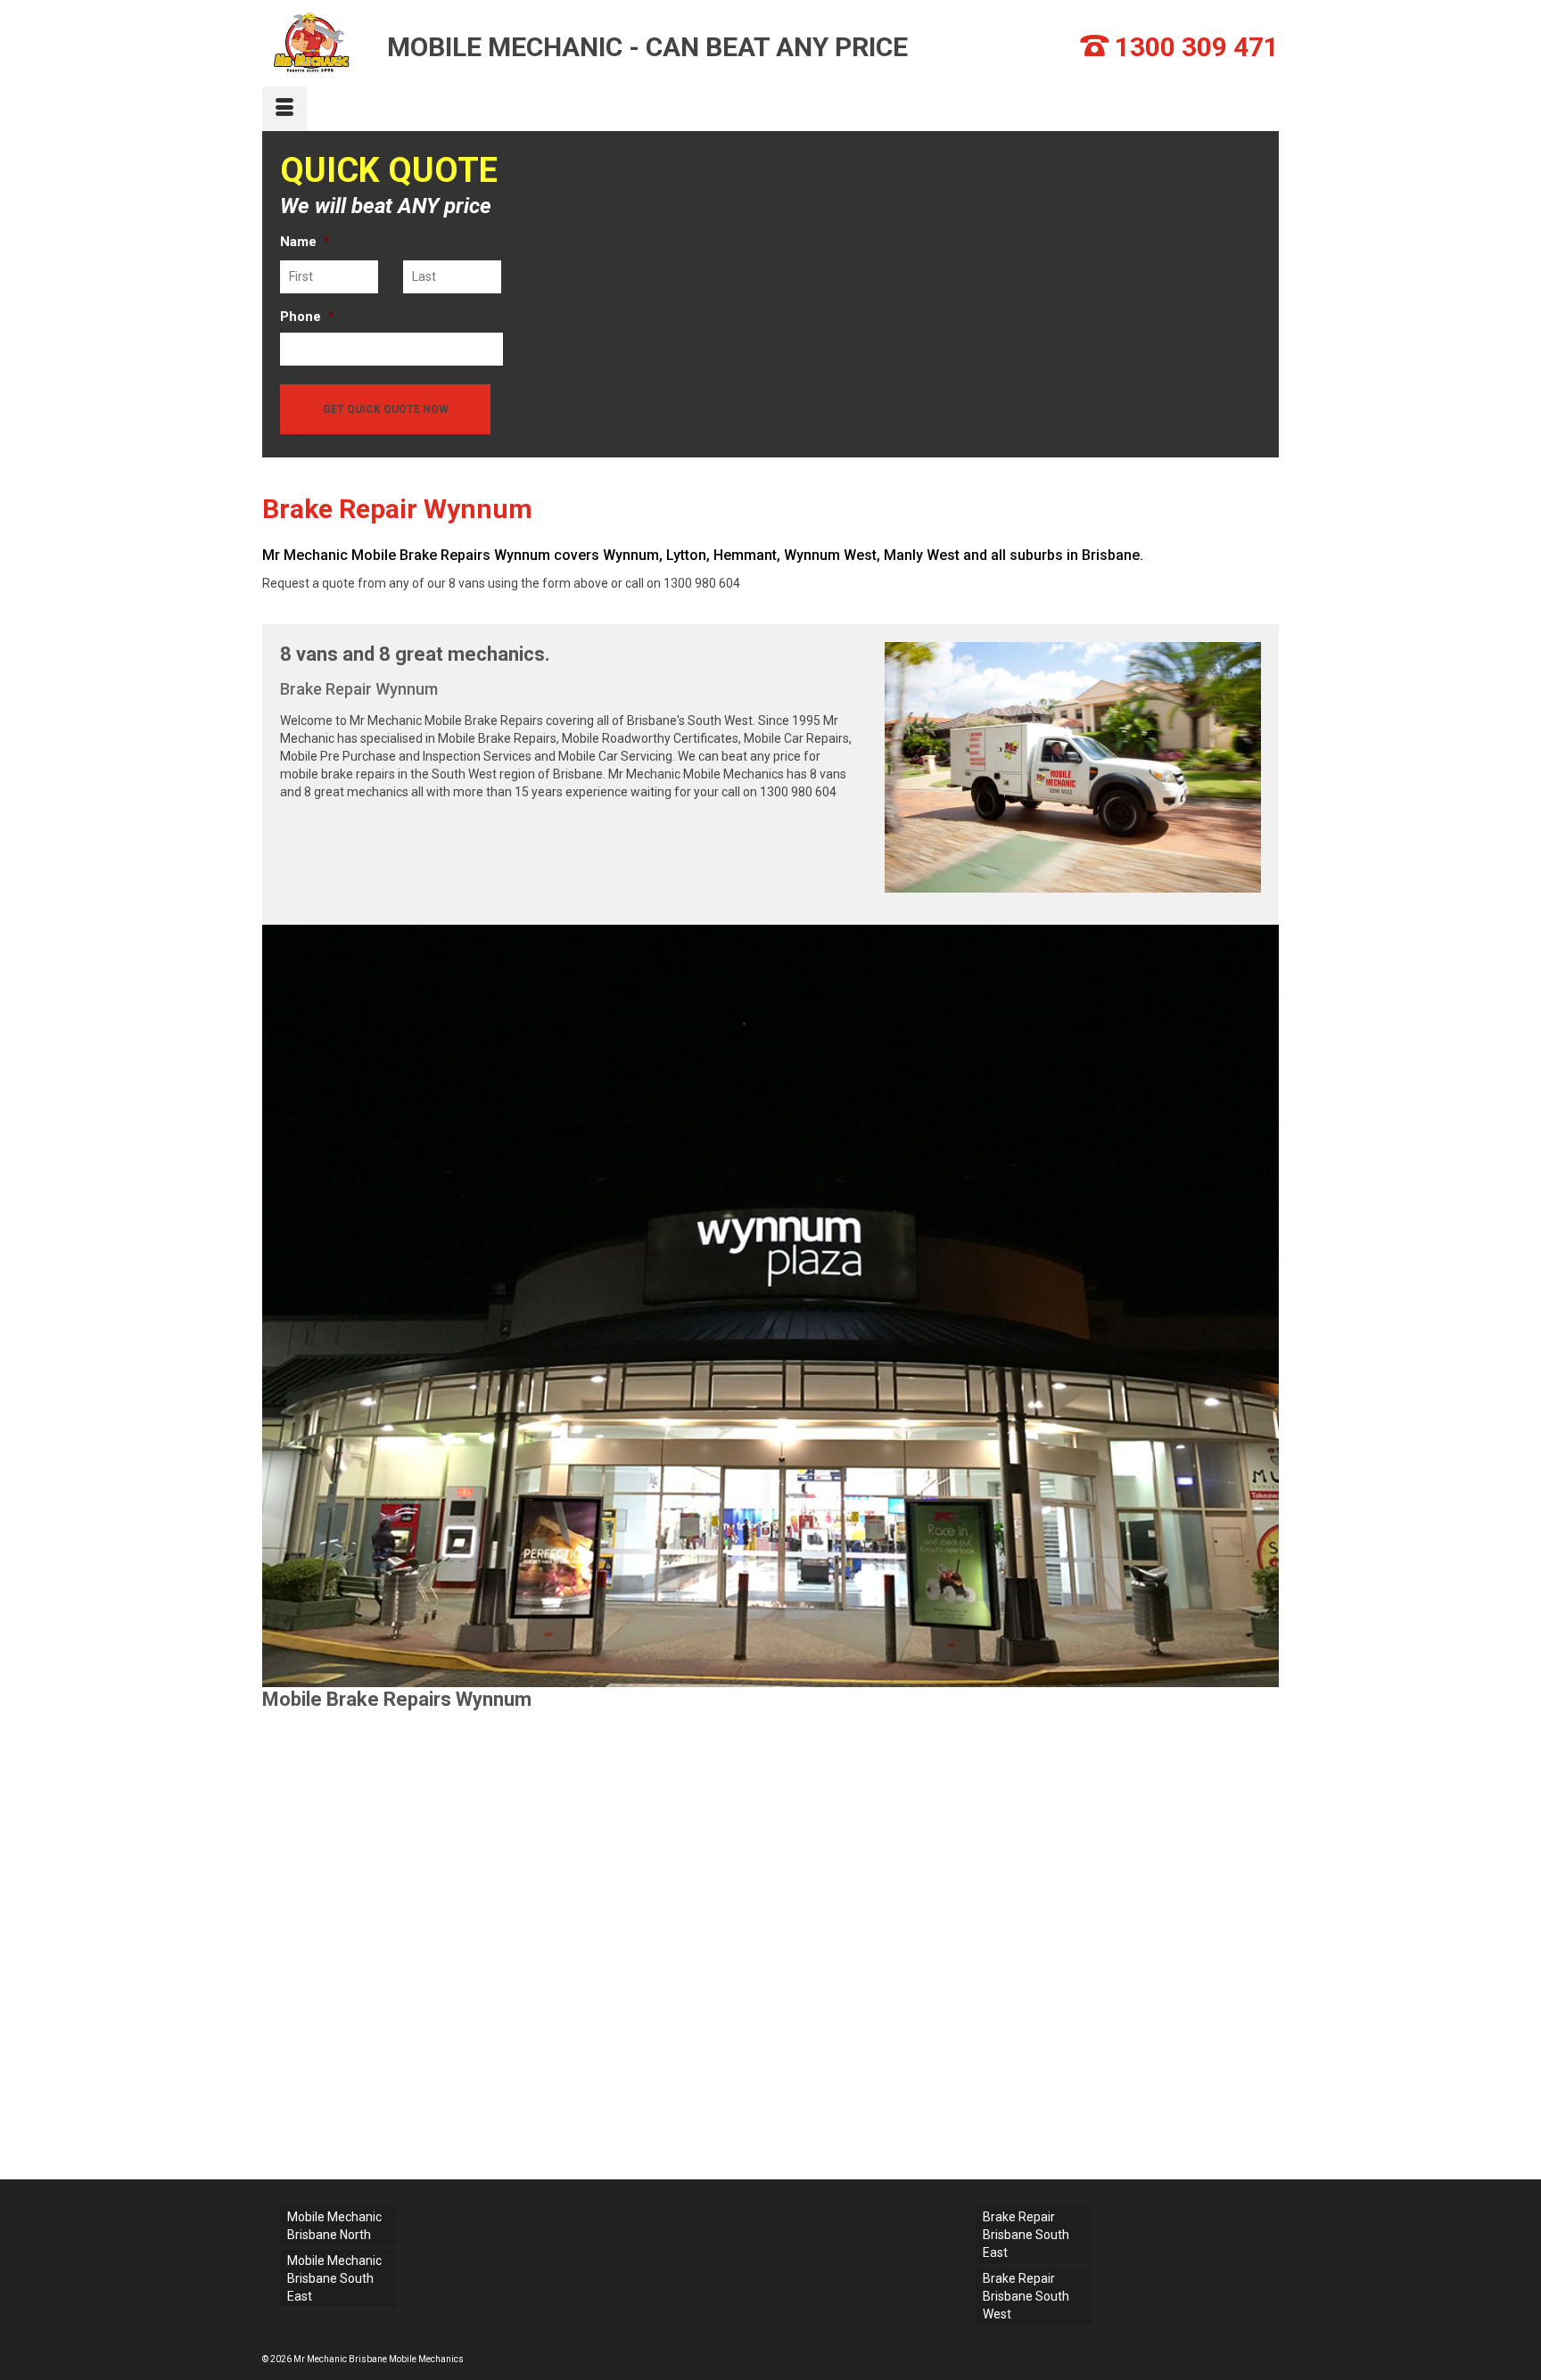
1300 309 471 (1197, 47)
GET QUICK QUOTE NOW (386, 409)
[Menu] (284, 109)
